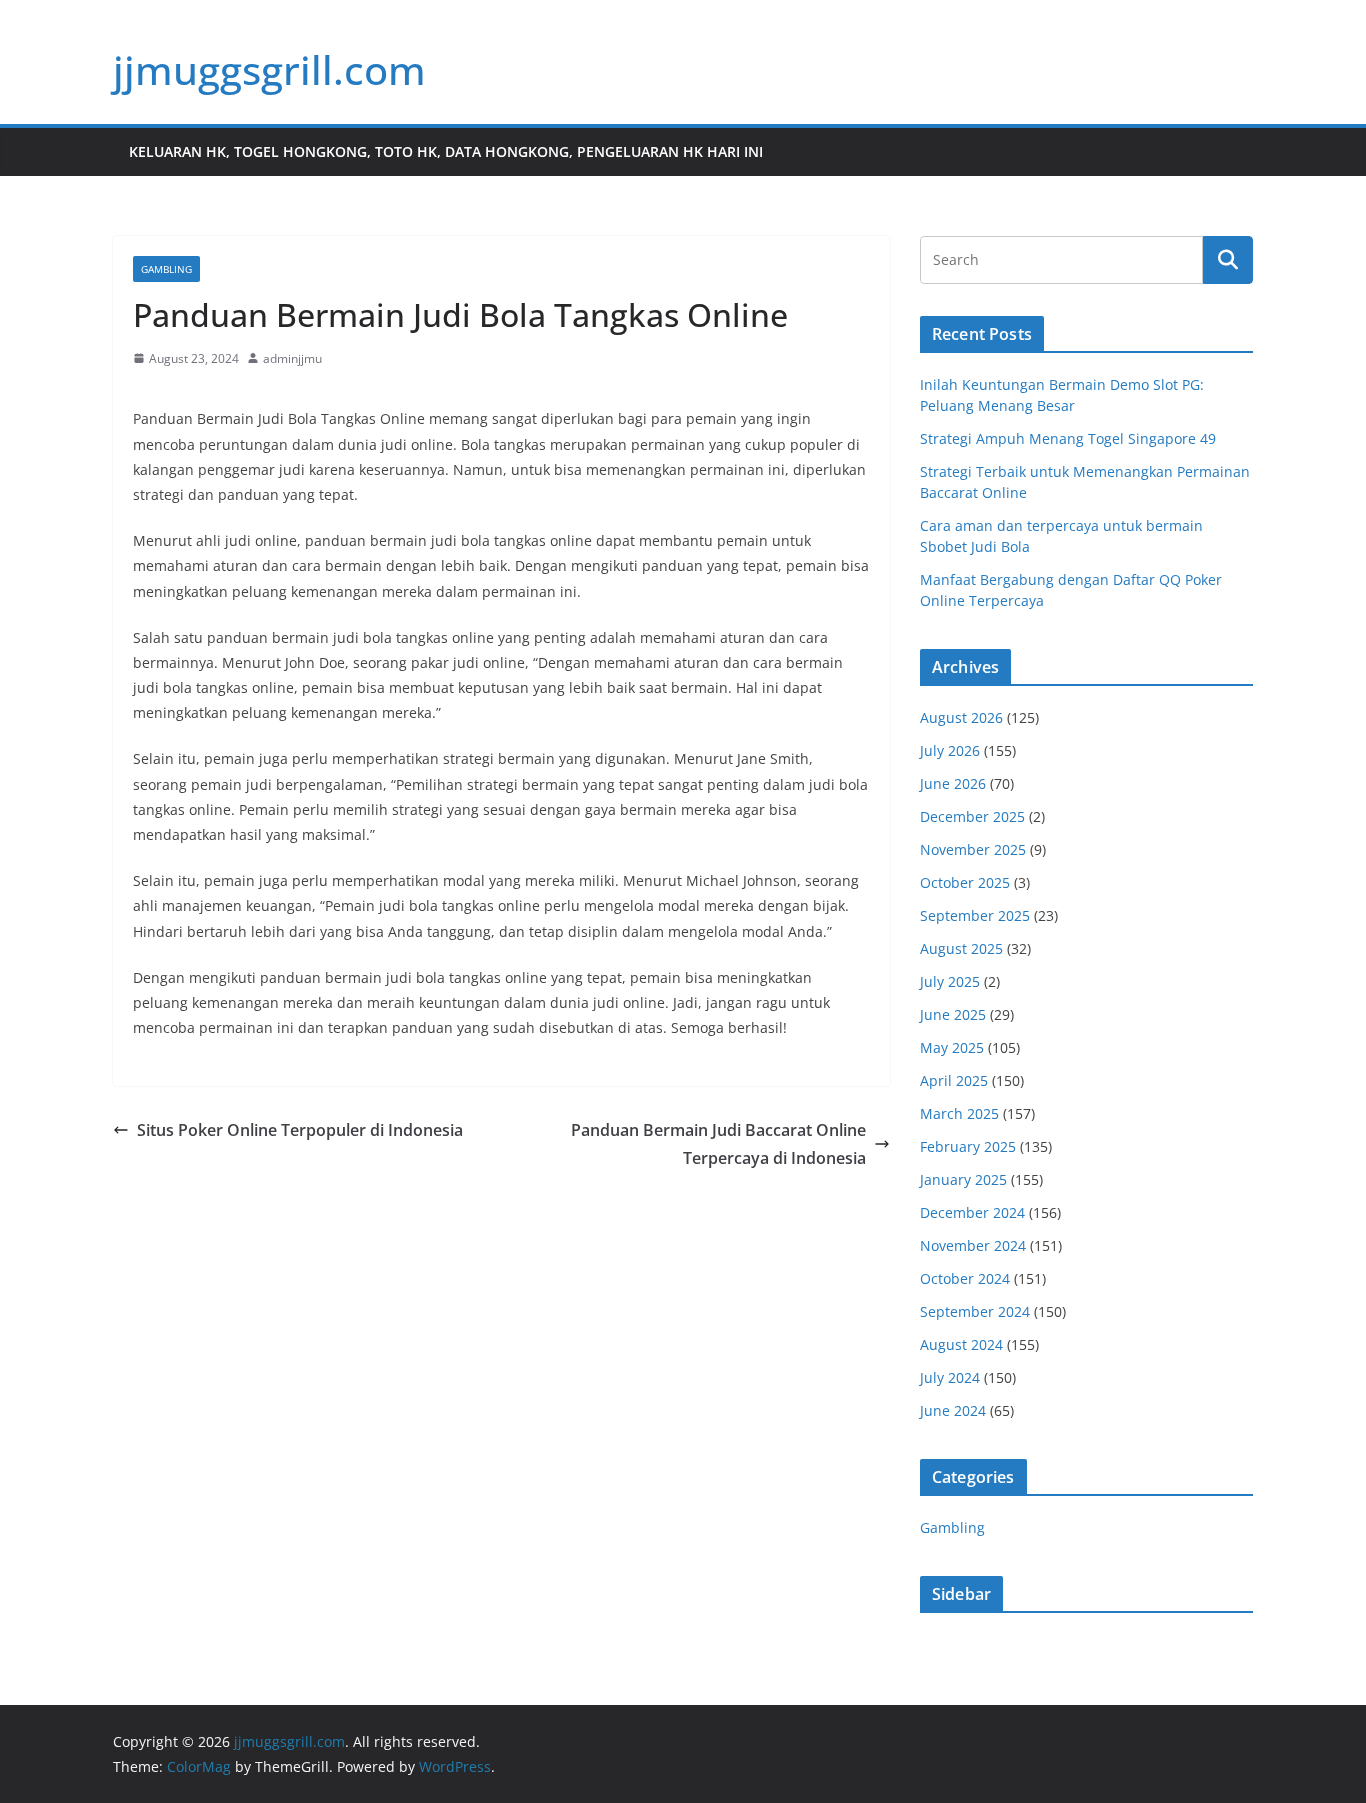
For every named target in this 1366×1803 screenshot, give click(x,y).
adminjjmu (292, 358)
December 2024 (972, 1212)
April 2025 (954, 1080)
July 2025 (950, 981)
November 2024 (973, 1245)
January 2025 (963, 1179)
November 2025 (973, 849)
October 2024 (965, 1278)
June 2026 (953, 783)
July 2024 (950, 1377)
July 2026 (950, 750)
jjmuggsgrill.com (269, 69)
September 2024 (975, 1311)
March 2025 (959, 1113)
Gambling (166, 269)
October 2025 (965, 882)
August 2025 (961, 948)
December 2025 (972, 816)
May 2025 (952, 1047)
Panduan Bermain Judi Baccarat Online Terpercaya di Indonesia (718, 1144)
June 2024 (953, 1410)
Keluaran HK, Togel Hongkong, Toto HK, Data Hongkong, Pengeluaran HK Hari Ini (446, 151)
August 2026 (961, 717)
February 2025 (968, 1146)
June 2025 (953, 1014)
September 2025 (975, 915)
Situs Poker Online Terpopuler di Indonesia (300, 1130)
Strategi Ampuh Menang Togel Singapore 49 (1068, 438)
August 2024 (961, 1344)
